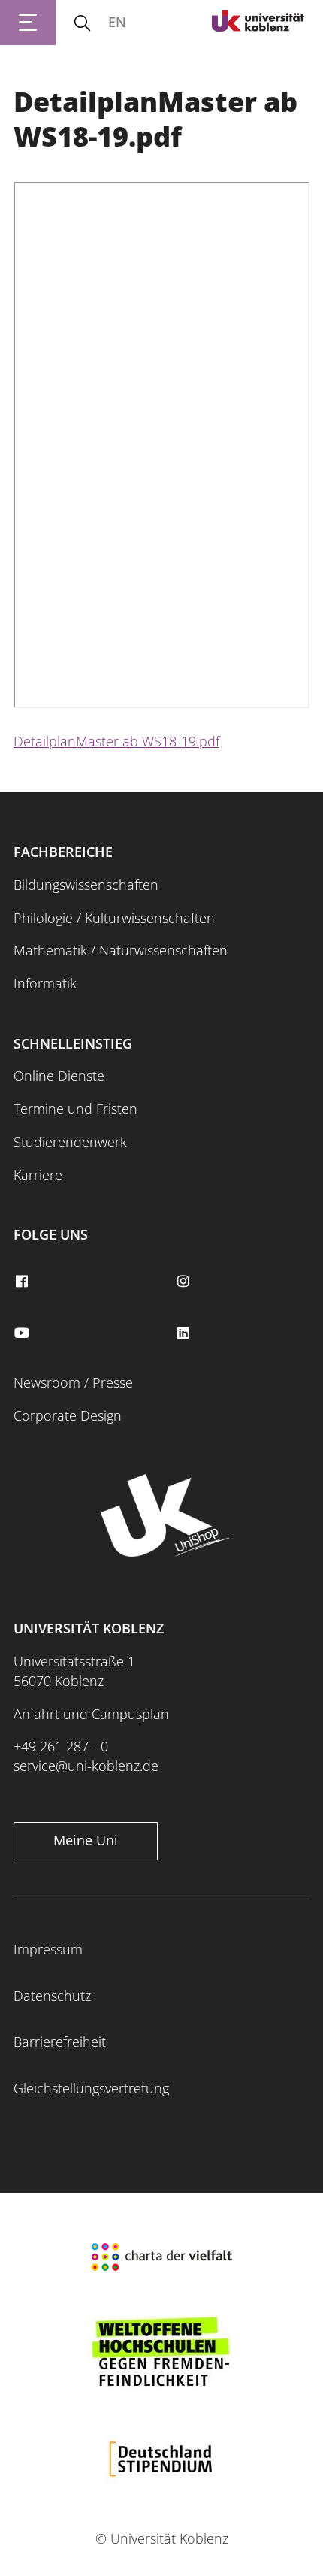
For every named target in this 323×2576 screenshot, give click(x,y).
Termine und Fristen (75, 1109)
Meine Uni (86, 1840)
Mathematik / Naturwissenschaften (121, 950)
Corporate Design (68, 1415)
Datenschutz (52, 1996)
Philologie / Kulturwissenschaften (114, 918)
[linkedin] (185, 1333)
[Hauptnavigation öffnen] (28, 23)
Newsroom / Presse (73, 1382)
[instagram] (185, 1282)
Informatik (45, 983)
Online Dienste (59, 1076)
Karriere (38, 1175)
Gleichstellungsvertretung (91, 2088)
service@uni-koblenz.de (86, 1766)
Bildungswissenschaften (86, 885)
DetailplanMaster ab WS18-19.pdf (116, 741)
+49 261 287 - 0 (61, 1746)
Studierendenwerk (70, 1142)
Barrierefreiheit (60, 2042)
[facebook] (23, 1282)
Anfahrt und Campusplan (91, 1714)
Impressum (48, 1949)
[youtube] (23, 1333)
